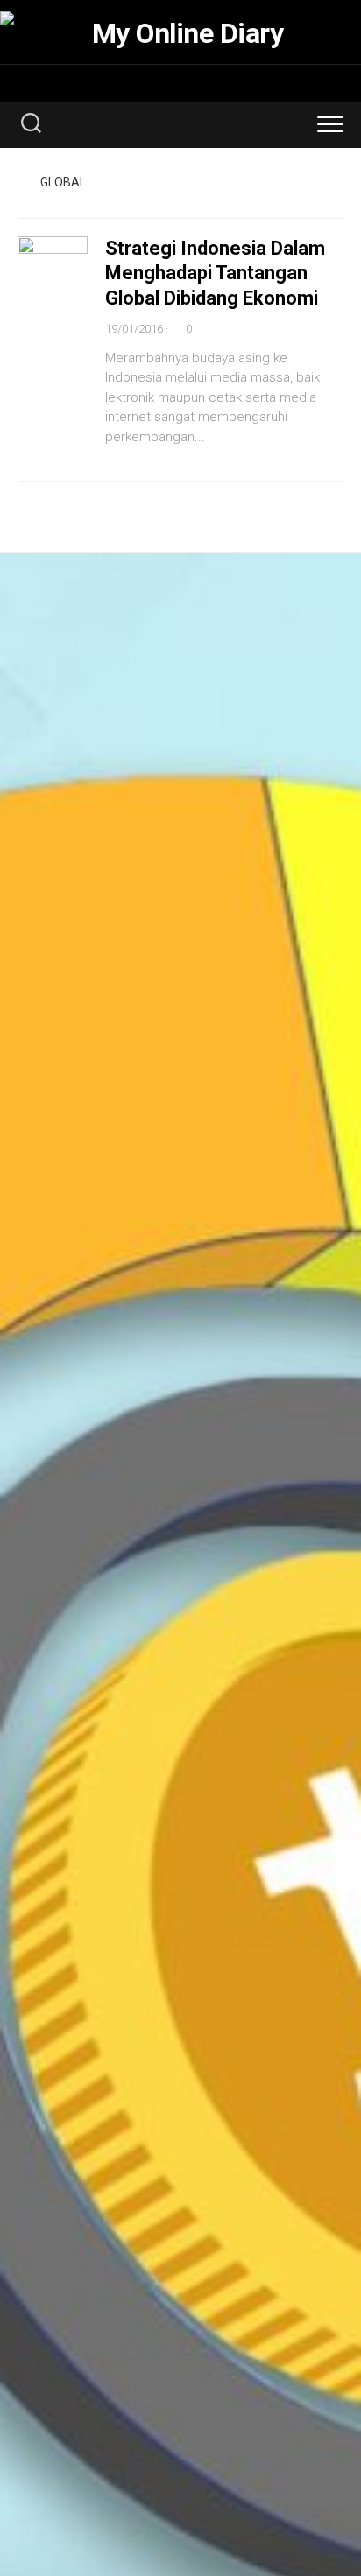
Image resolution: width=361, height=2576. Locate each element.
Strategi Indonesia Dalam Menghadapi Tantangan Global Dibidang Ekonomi (215, 273)
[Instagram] (184, 82)
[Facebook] (161, 82)
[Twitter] (207, 82)
